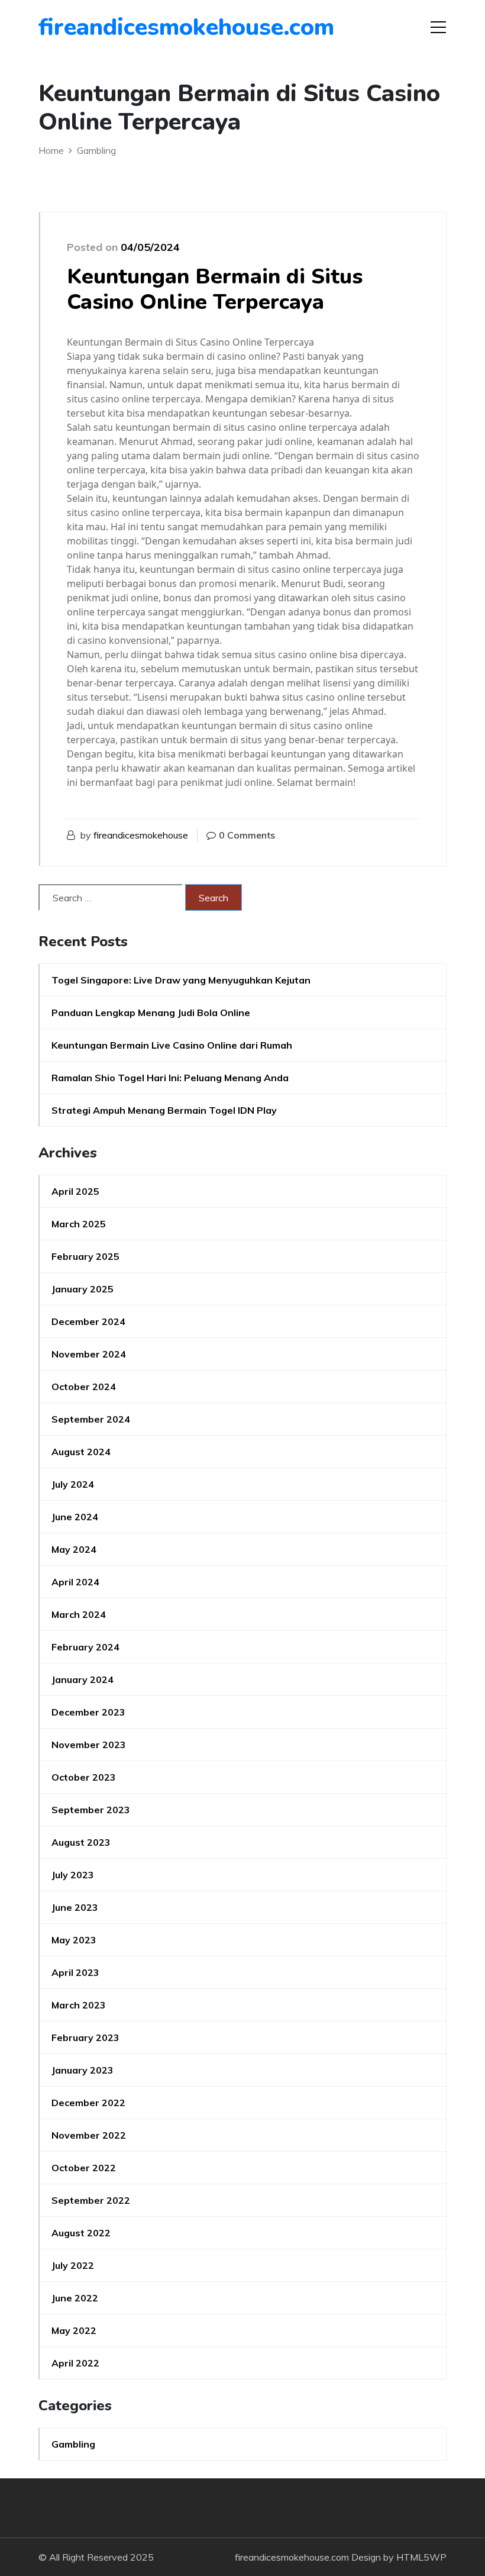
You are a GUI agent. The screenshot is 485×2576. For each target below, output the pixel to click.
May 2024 (74, 1549)
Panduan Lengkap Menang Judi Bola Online (151, 1013)
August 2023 (81, 1842)
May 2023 (74, 1940)
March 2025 (79, 1224)
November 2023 (89, 1745)
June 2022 (75, 2298)
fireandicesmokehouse (141, 835)
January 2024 (83, 1679)
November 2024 (89, 1354)
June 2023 (75, 1907)
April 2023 (75, 1972)
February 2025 (85, 1256)
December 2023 (88, 1712)
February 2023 (85, 2037)
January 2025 (83, 1289)
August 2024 (81, 1452)
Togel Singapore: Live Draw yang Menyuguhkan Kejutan (181, 980)
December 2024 (88, 1321)
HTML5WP (421, 2557)
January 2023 (83, 2070)
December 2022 (88, 2103)
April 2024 (75, 1582)
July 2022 (73, 2265)
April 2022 (75, 2363)
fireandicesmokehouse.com (106, 27)
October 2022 (84, 2168)
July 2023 (73, 1875)
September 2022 (91, 2200)
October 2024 (84, 1387)
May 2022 (74, 2330)
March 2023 (79, 2005)
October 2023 (84, 1777)
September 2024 (91, 1419)
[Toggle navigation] (438, 27)
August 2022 (81, 2233)
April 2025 (75, 1191)
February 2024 (85, 1647)
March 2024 (79, 1614)
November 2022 (89, 2135)
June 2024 (75, 1517)
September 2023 (91, 1810)
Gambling (73, 2444)
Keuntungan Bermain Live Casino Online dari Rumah (172, 1045)
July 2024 (73, 1484)
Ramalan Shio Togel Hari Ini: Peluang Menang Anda (170, 1078)
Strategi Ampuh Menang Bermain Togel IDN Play (164, 1110)
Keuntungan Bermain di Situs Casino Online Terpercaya (215, 289)
